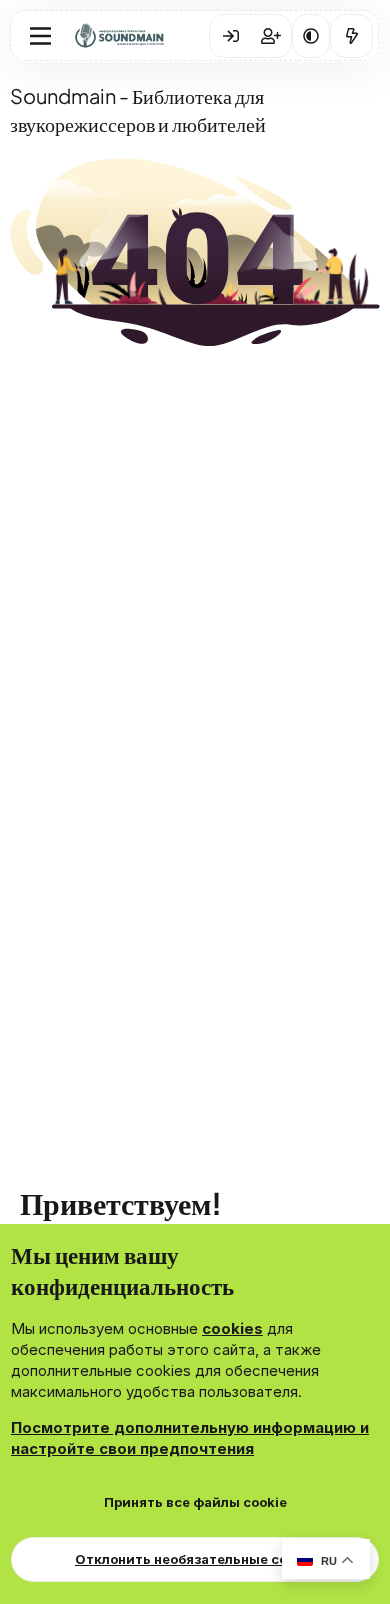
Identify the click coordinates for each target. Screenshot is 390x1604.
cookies (232, 1328)
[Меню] (40, 36)
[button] (311, 36)
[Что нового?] (351, 36)
